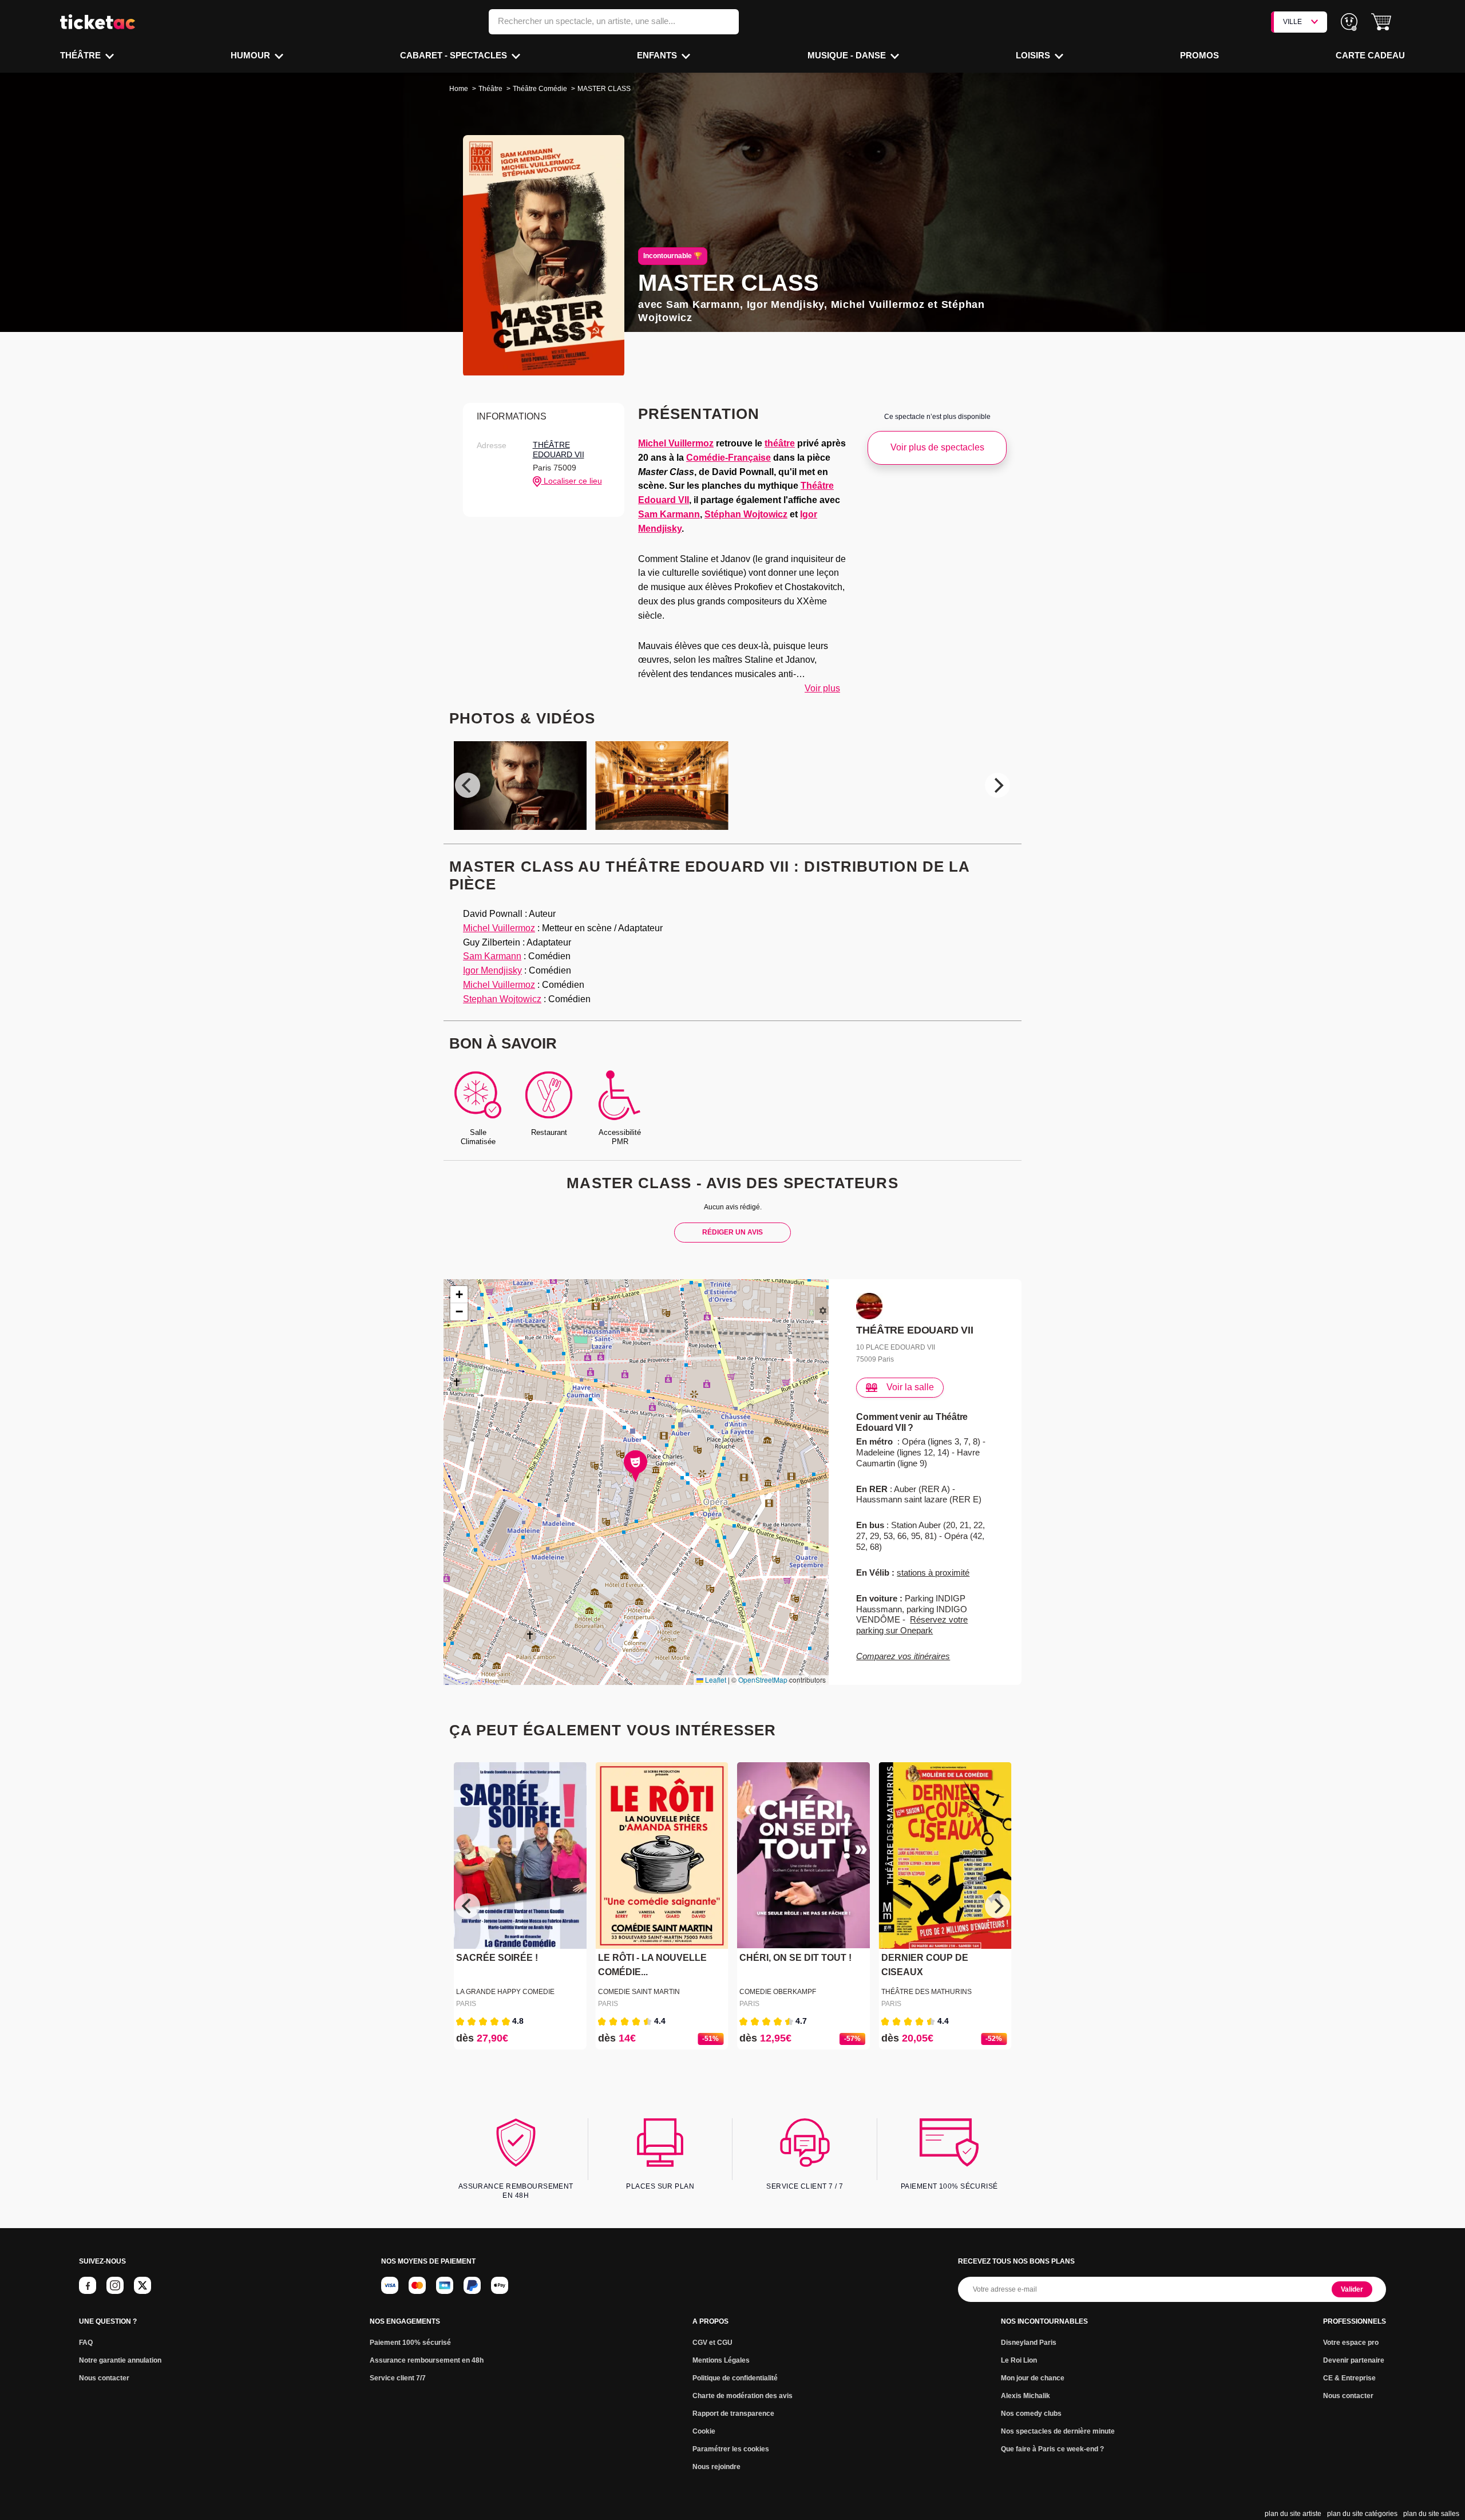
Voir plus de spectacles (937, 447)
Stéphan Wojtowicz (746, 514)
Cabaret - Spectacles (455, 55)
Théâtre (82, 55)
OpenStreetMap (763, 1680)
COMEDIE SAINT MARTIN (639, 1992)
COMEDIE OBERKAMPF (778, 1992)
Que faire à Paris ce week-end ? (1052, 2449)
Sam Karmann (669, 514)
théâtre (780, 443)
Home (459, 89)
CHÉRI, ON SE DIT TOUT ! (795, 1958)
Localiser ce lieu (572, 481)
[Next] (997, 785)
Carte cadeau (1370, 55)
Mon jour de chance (1033, 2378)
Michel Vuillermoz (676, 443)
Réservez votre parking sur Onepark (912, 1625)
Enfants (658, 55)
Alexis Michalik (1025, 2396)
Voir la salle (910, 1387)
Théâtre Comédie (540, 89)
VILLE (1292, 22)
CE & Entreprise (1349, 2378)
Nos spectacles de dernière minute (1058, 2431)
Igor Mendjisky (492, 970)
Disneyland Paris (1029, 2343)
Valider (1352, 2289)
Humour (252, 55)
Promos (1199, 55)
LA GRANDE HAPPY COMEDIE (505, 1992)
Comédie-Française (728, 458)
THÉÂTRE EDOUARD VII (559, 450)
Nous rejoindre (716, 2467)
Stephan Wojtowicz (502, 999)
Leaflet (715, 1680)
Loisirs (1034, 55)
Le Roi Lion (1019, 2360)
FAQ (86, 2343)
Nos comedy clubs (1031, 2414)
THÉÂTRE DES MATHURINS (926, 1992)
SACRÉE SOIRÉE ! (497, 1958)
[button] (1381, 22)
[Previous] (468, 785)
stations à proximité (933, 1572)
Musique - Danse (848, 55)
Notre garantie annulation (120, 2360)
